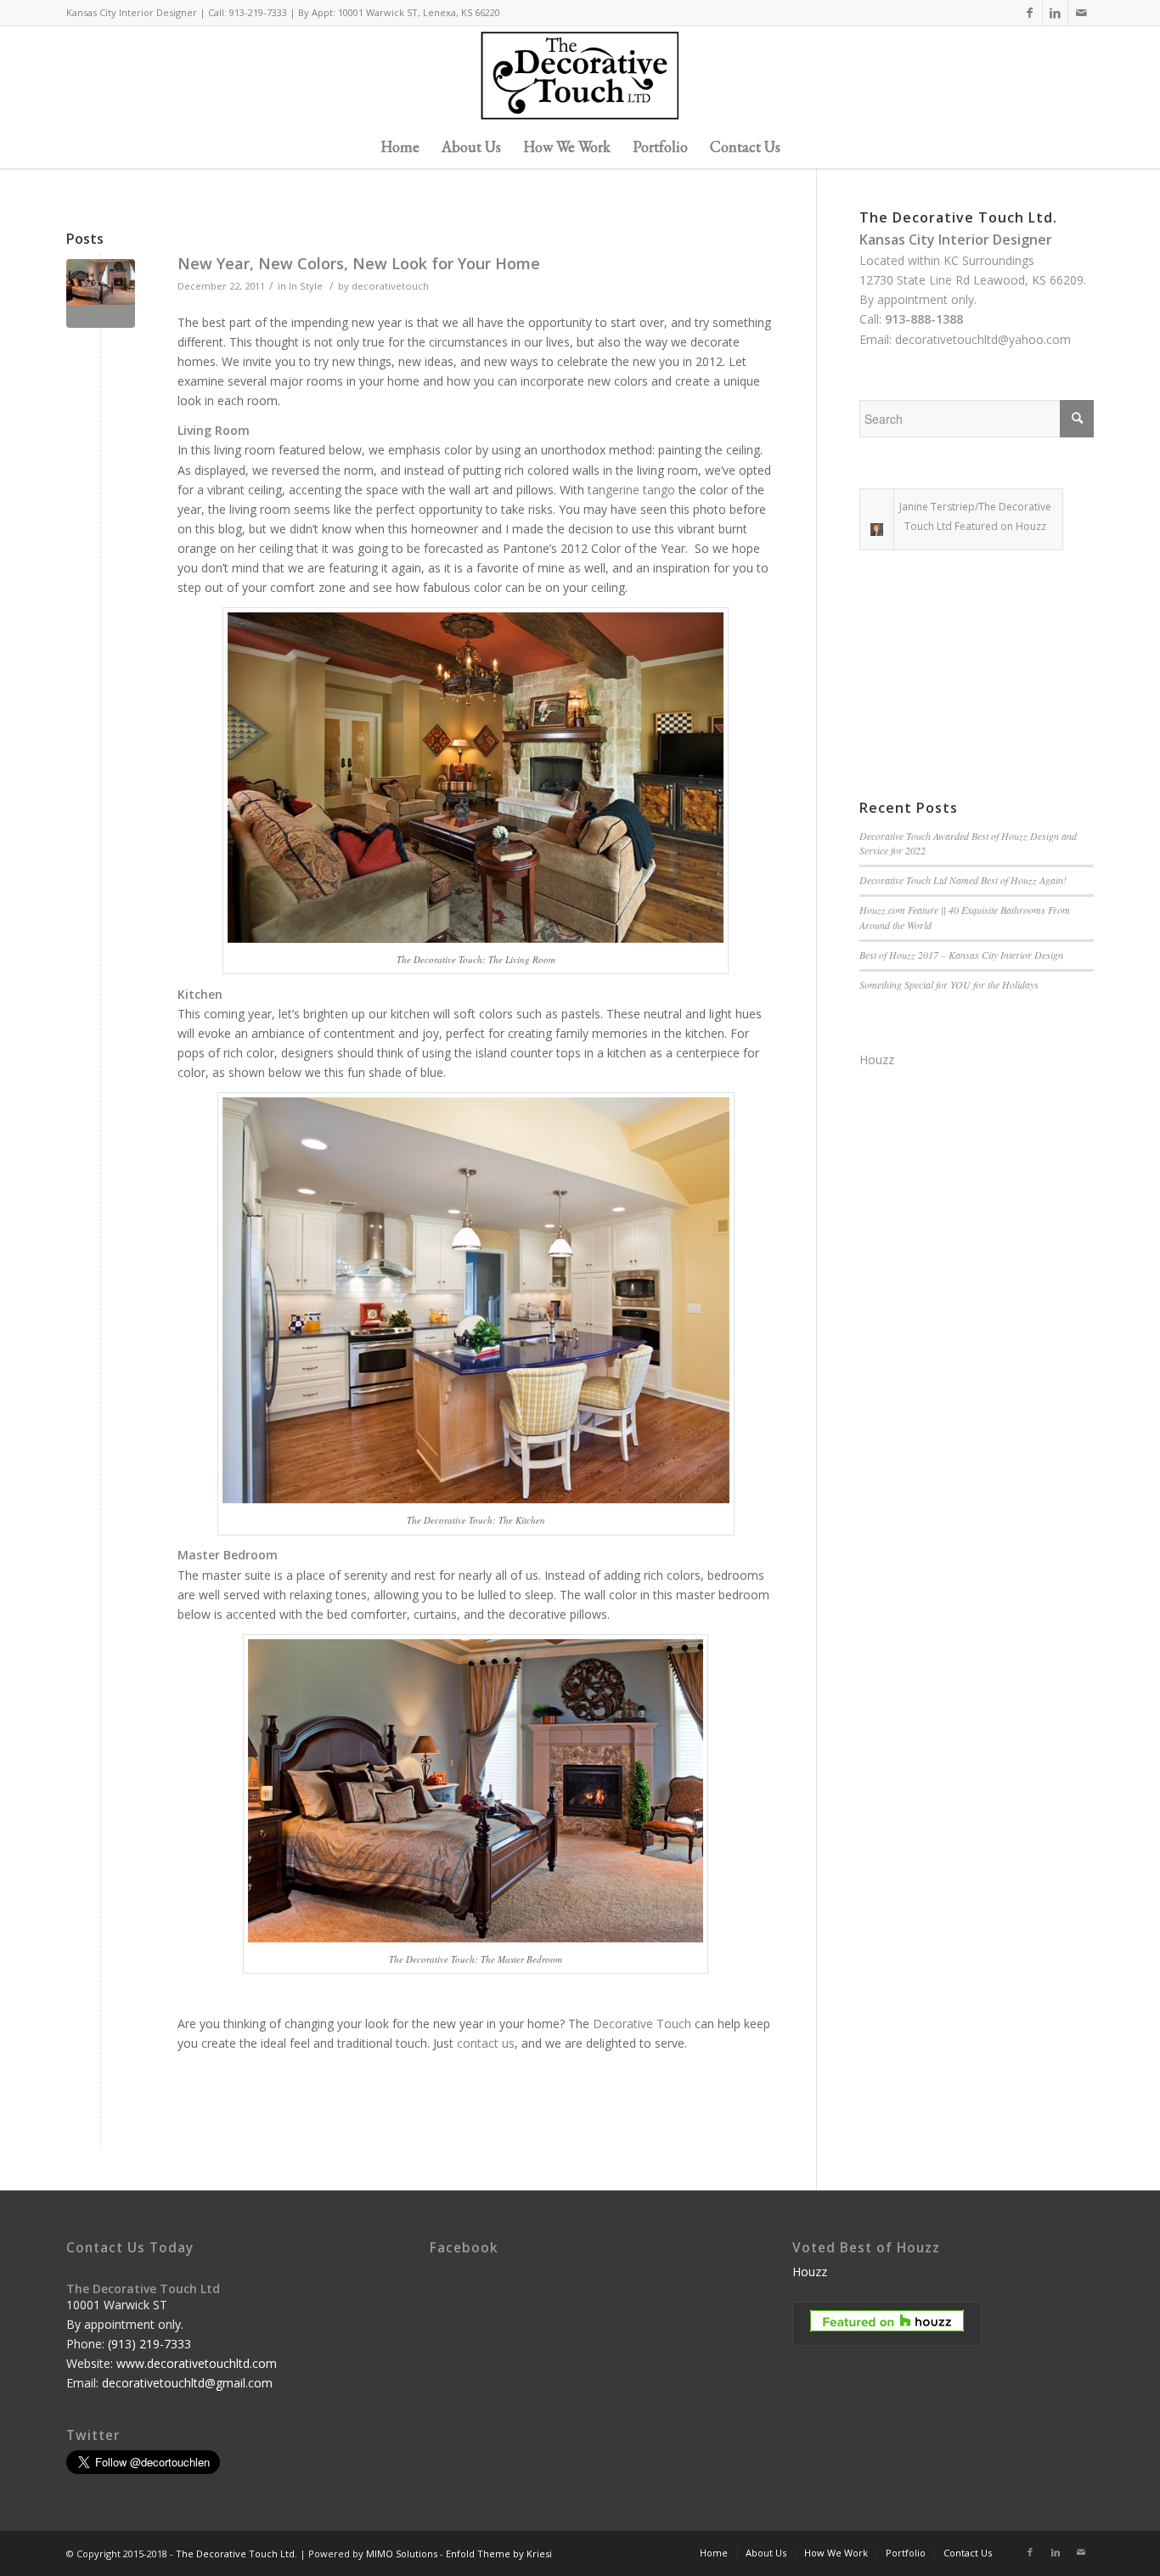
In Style (306, 286)
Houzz (877, 1060)
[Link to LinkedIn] (1055, 13)
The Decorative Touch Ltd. (237, 2553)
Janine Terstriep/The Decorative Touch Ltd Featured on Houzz (975, 516)
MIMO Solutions (402, 2553)
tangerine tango (631, 490)
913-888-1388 (924, 319)
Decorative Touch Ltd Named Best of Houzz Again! (963, 880)
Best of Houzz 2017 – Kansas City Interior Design (961, 955)
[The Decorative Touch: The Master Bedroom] (101, 293)
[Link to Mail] (1081, 13)
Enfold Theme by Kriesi (499, 2553)
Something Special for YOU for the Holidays (949, 984)
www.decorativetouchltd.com (197, 2363)
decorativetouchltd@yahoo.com (983, 339)
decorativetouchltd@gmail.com (187, 2383)
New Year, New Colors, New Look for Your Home (359, 263)
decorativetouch (390, 286)
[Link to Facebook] (1030, 13)
